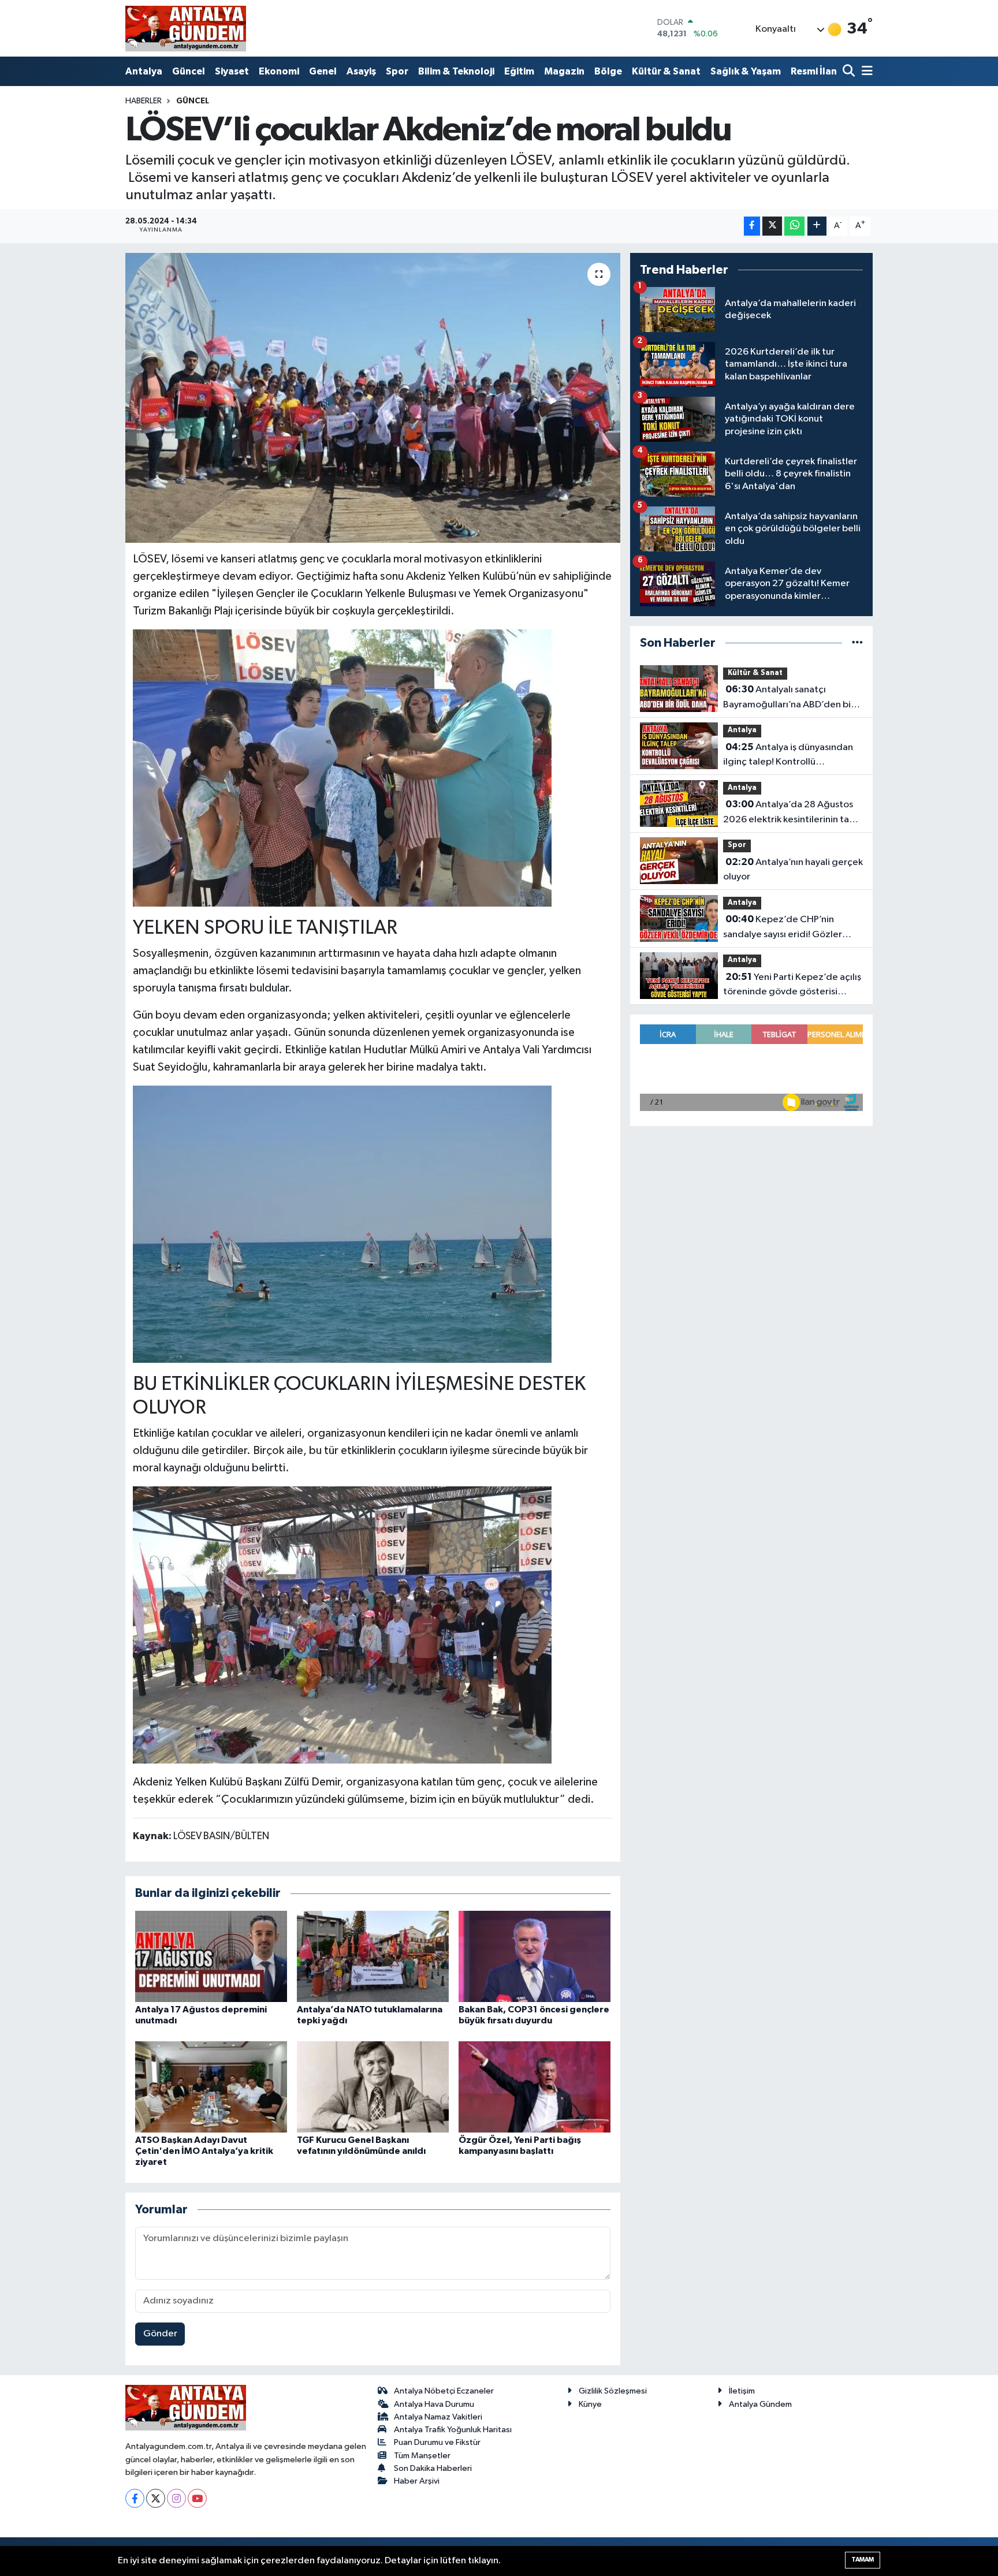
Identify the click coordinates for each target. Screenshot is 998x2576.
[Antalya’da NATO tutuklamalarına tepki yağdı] (373, 1956)
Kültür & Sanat (666, 71)
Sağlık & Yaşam (746, 71)
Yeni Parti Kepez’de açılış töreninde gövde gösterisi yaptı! (792, 986)
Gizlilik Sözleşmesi (613, 2391)
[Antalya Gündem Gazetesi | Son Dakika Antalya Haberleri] (186, 28)
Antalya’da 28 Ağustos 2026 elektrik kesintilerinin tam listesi (790, 813)
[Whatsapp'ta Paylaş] (794, 226)
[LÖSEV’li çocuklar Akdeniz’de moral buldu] (373, 398)
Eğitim (519, 71)
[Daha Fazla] (817, 226)
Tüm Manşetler (422, 2456)
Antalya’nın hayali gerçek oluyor (793, 870)
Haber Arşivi (417, 2481)
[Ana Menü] (865, 72)
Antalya (144, 71)
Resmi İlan (814, 71)
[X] (156, 2498)
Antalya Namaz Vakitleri (438, 2417)
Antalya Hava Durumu (434, 2404)
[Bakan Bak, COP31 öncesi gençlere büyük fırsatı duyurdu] (535, 1956)
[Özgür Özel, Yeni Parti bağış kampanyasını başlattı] (535, 2087)
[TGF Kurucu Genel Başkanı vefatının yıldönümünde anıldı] (373, 2087)
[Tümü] (857, 643)
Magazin (564, 71)
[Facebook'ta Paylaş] (752, 226)
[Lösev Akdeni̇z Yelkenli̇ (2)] (342, 767)
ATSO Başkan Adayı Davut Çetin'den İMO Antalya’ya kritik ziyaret (204, 2151)
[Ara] (850, 72)
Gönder (160, 2334)
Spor (397, 71)
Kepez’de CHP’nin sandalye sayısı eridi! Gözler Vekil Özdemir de (783, 928)
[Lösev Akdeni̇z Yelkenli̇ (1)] (342, 1224)
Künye (590, 2404)
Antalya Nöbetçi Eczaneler (444, 2391)
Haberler (144, 101)
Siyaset (232, 71)
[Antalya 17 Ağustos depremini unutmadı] (211, 1956)
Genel (323, 71)
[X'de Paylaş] (772, 226)
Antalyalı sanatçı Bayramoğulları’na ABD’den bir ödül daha (789, 698)
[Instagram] (176, 2498)
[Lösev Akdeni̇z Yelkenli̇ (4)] (342, 1624)
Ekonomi (279, 71)
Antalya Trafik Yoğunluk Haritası (453, 2430)
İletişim (742, 2391)
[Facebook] (135, 2498)
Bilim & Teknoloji (456, 71)
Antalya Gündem (760, 2404)
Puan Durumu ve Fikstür (437, 2442)
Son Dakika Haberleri (433, 2468)
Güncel (189, 71)
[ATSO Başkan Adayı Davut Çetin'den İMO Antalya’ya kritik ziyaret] (211, 2087)
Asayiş (361, 71)
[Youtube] (197, 2498)
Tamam (863, 2560)
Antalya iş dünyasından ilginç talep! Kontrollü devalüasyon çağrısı (788, 756)
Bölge (608, 71)
